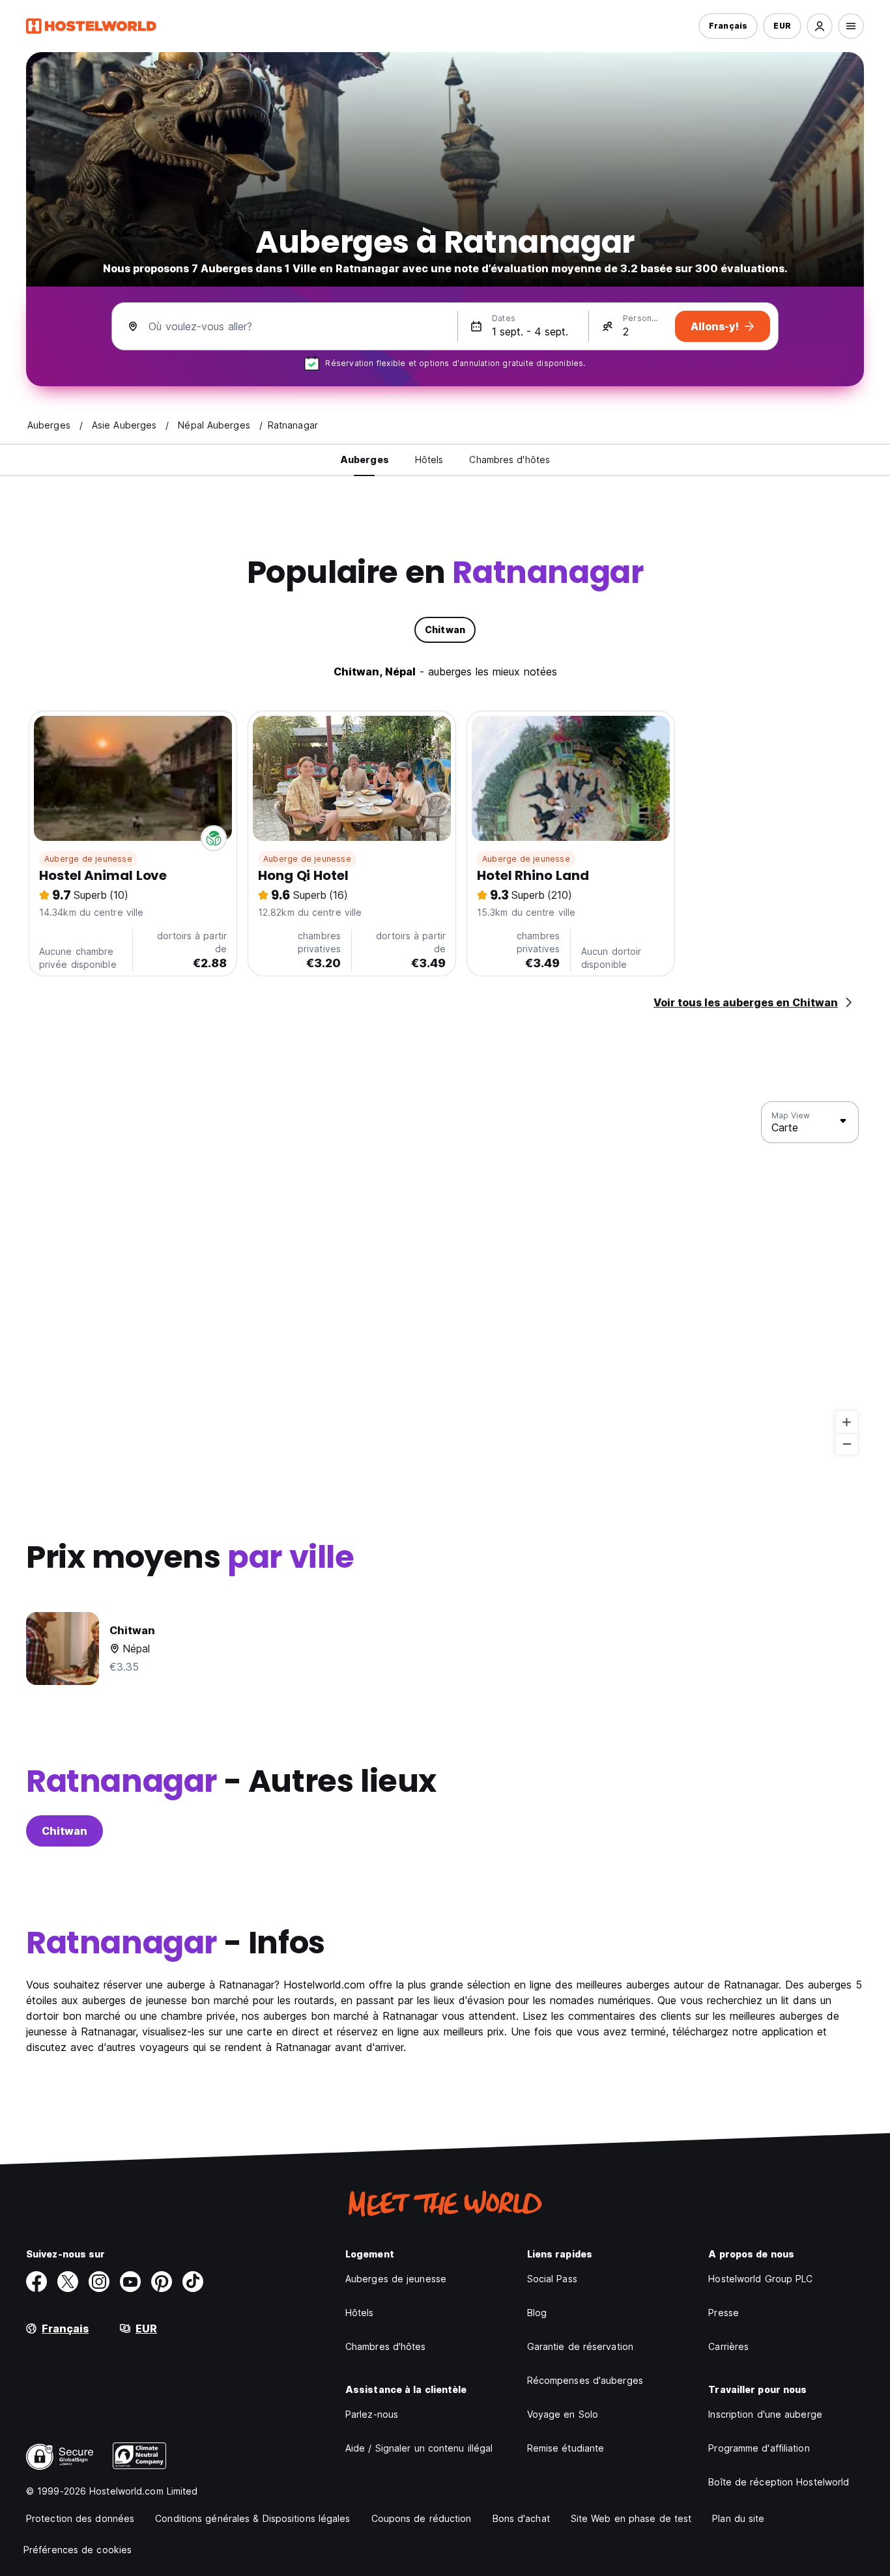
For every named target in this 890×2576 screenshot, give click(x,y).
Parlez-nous (372, 2414)
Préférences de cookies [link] (78, 2550)
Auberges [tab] (365, 460)
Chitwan (65, 1831)
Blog (537, 2313)
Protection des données (80, 2518)
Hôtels (360, 2313)
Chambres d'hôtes (386, 2346)
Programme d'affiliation (759, 2448)
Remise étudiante (566, 2448)
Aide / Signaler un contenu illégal (419, 2448)
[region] (445, 1279)
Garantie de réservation (580, 2346)
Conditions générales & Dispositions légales (252, 2518)
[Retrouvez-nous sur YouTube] (130, 2282)
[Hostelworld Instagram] (99, 2282)
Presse (724, 2313)
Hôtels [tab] (429, 460)
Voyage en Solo (563, 2414)
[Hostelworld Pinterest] (162, 2282)
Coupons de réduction (422, 2518)
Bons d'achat (521, 2518)
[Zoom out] (847, 1444)
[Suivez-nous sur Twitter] (68, 2282)
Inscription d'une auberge (765, 2414)
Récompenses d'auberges (585, 2380)
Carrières (728, 2346)
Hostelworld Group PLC (760, 2279)
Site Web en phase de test (631, 2518)
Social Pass (552, 2279)
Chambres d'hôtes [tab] (510, 460)
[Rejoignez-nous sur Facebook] (36, 2282)
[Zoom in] (847, 1422)
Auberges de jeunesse (396, 2279)
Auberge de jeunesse (88, 859)
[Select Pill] (820, 26)
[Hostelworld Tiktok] (193, 2282)
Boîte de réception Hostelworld (779, 2482)
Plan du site (738, 2518)
